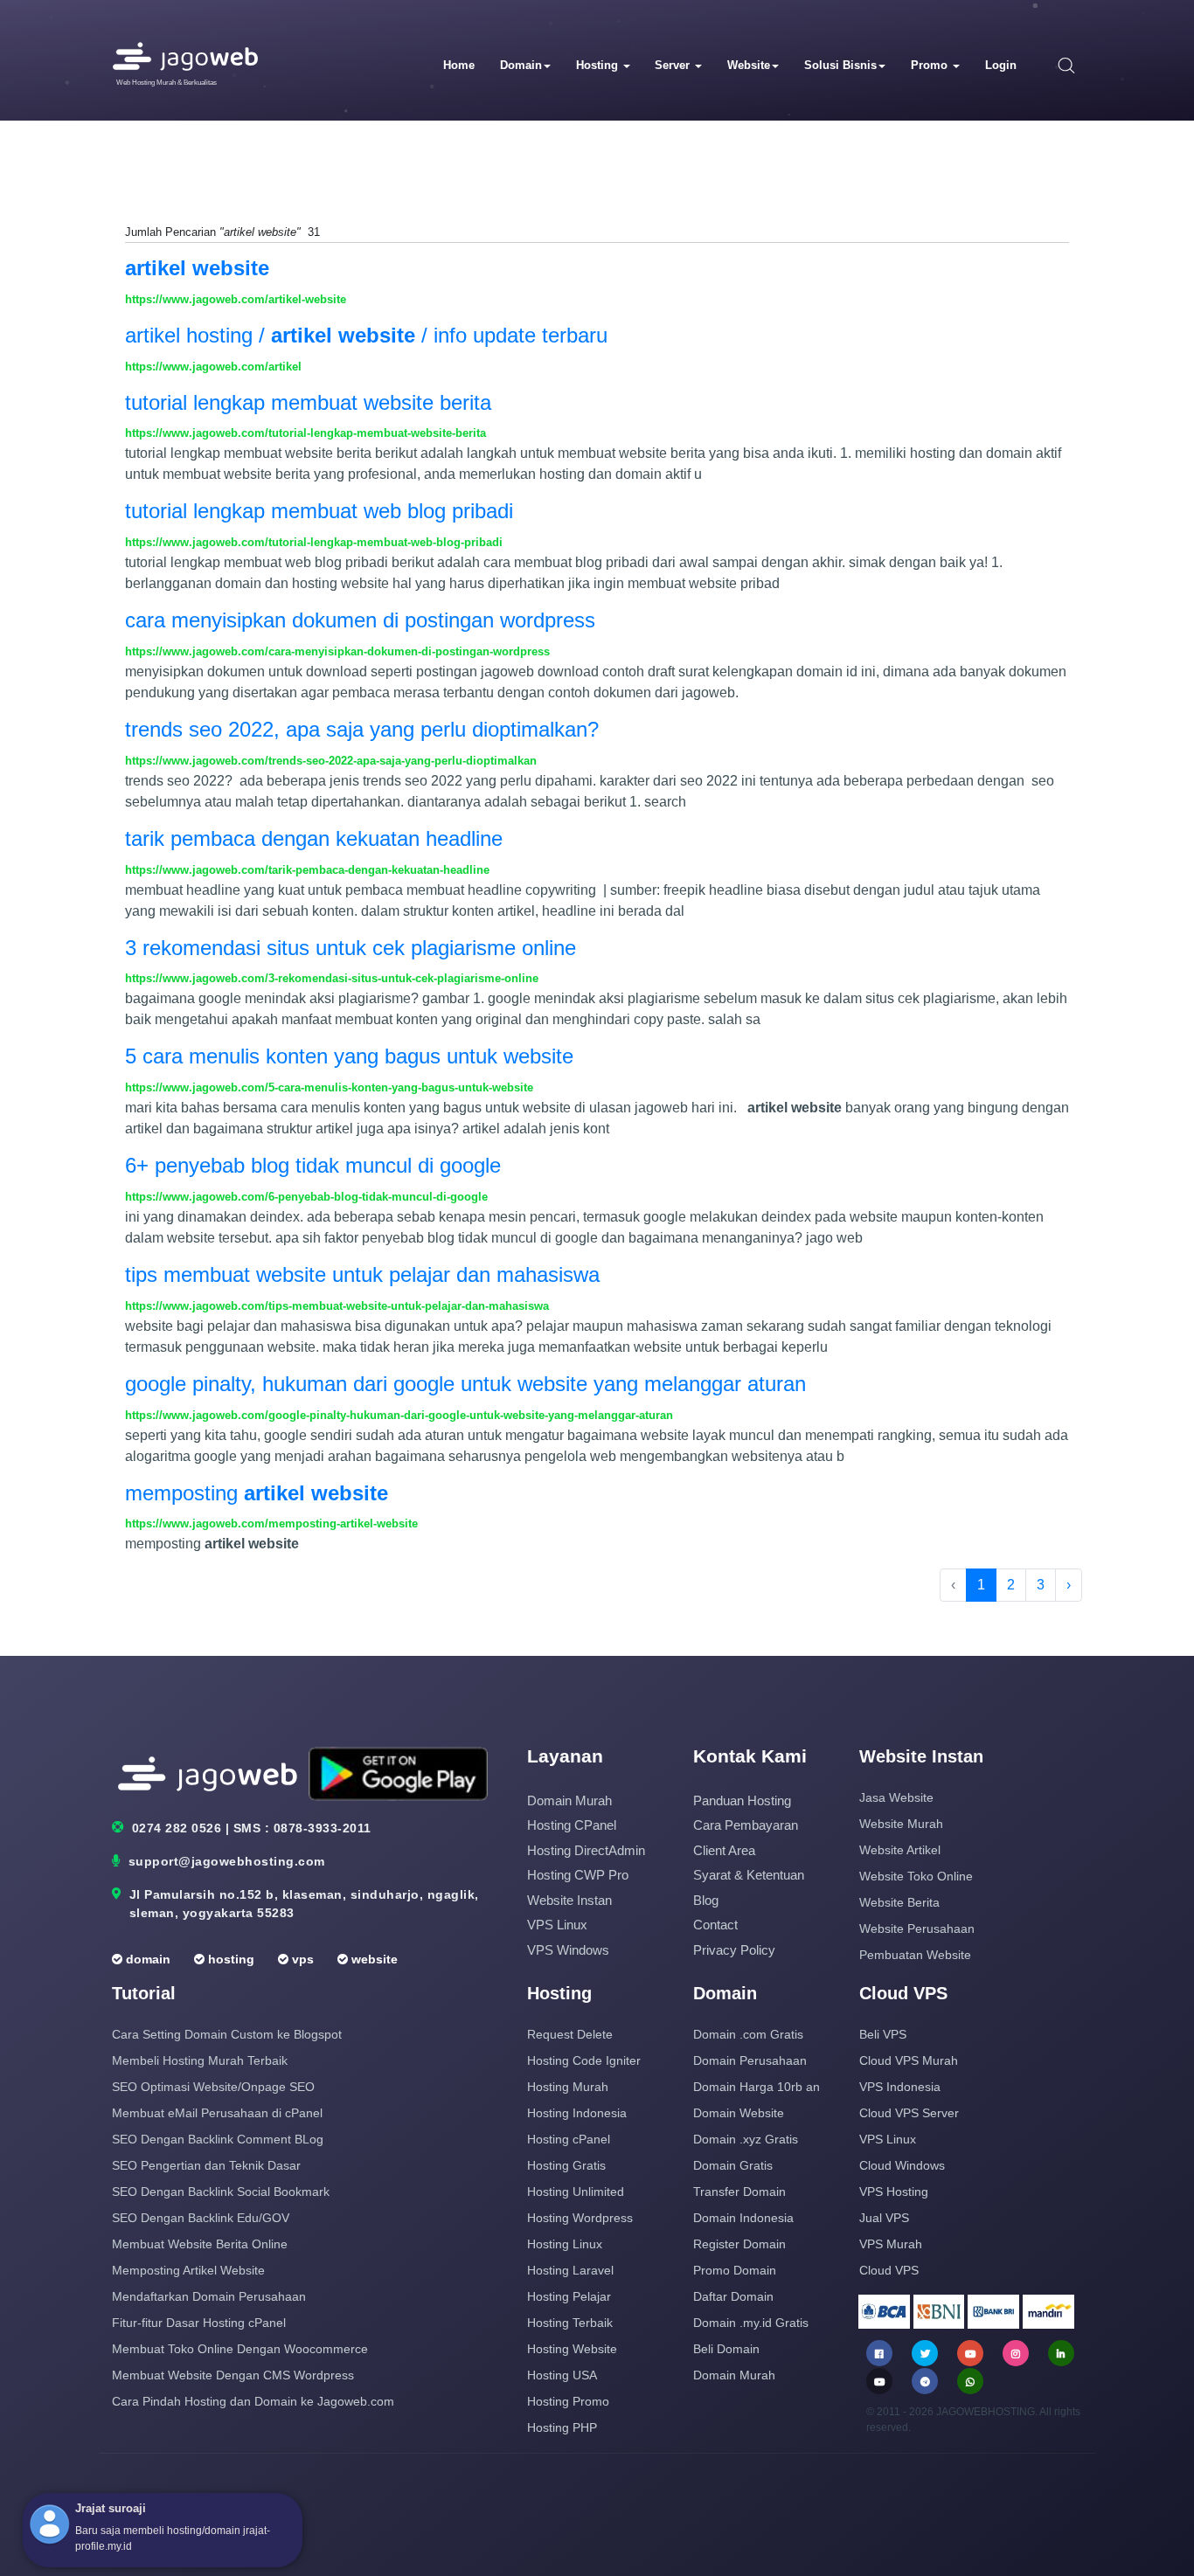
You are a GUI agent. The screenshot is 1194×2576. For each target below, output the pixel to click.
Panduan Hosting (742, 1800)
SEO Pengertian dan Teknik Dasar (206, 2165)
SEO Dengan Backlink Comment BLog (218, 2139)
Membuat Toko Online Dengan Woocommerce (240, 2349)
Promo (931, 65)
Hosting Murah (568, 2087)
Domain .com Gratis (748, 2034)
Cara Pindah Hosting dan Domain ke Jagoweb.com (253, 2401)
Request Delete (570, 2034)
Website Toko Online (916, 1876)
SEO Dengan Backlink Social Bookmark (221, 2192)
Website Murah (901, 1824)
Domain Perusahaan (750, 2060)
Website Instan (569, 1900)
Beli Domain (726, 2349)
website (373, 1959)
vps (301, 1959)
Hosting (599, 65)
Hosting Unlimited (576, 2192)
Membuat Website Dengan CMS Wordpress (233, 2375)
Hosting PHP (562, 2427)
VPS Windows (568, 1950)
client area (724, 1850)
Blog (706, 1900)
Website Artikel (900, 1850)
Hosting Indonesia (577, 2113)
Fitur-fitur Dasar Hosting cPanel (199, 2323)
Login (1001, 65)
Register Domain (739, 2244)
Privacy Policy (734, 1950)
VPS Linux (557, 1925)
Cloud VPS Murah (909, 2060)
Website (749, 65)
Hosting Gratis (566, 2165)
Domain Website (739, 2113)
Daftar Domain (733, 2296)
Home (459, 65)
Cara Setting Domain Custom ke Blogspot (227, 2034)
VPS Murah (891, 2244)
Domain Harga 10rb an (757, 2087)
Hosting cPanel (572, 1825)
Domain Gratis (733, 2165)
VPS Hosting (894, 2192)
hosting (229, 1959)
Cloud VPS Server (909, 2113)
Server (674, 65)
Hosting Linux (565, 2244)
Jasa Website (896, 1797)
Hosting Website (572, 2349)
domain (146, 1959)
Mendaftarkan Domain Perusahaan (209, 2296)
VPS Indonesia (900, 2087)
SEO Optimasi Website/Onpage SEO (213, 2087)
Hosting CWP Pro (578, 1875)
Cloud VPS (889, 2270)
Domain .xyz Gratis (746, 2139)
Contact (715, 1925)
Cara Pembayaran (746, 1825)
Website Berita (899, 1902)
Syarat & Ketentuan (749, 1875)
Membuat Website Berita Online (200, 2244)
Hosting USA (562, 2375)
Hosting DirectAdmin (586, 1850)
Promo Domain (735, 2270)
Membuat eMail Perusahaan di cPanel (217, 2113)
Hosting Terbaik (570, 2323)
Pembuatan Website (915, 1955)
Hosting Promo (568, 2401)
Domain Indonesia (743, 2218)
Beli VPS (883, 2034)
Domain (521, 65)
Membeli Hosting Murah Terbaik (200, 2060)
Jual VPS (884, 2218)
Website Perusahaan (917, 1929)
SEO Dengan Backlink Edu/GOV (201, 2218)
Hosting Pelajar (569, 2296)
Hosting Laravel (570, 2270)
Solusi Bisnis (840, 65)
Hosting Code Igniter (584, 2060)
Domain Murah (569, 1800)
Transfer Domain (739, 2192)
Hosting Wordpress (580, 2218)
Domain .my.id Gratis (751, 2323)
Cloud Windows (902, 2165)
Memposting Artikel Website (188, 2270)
